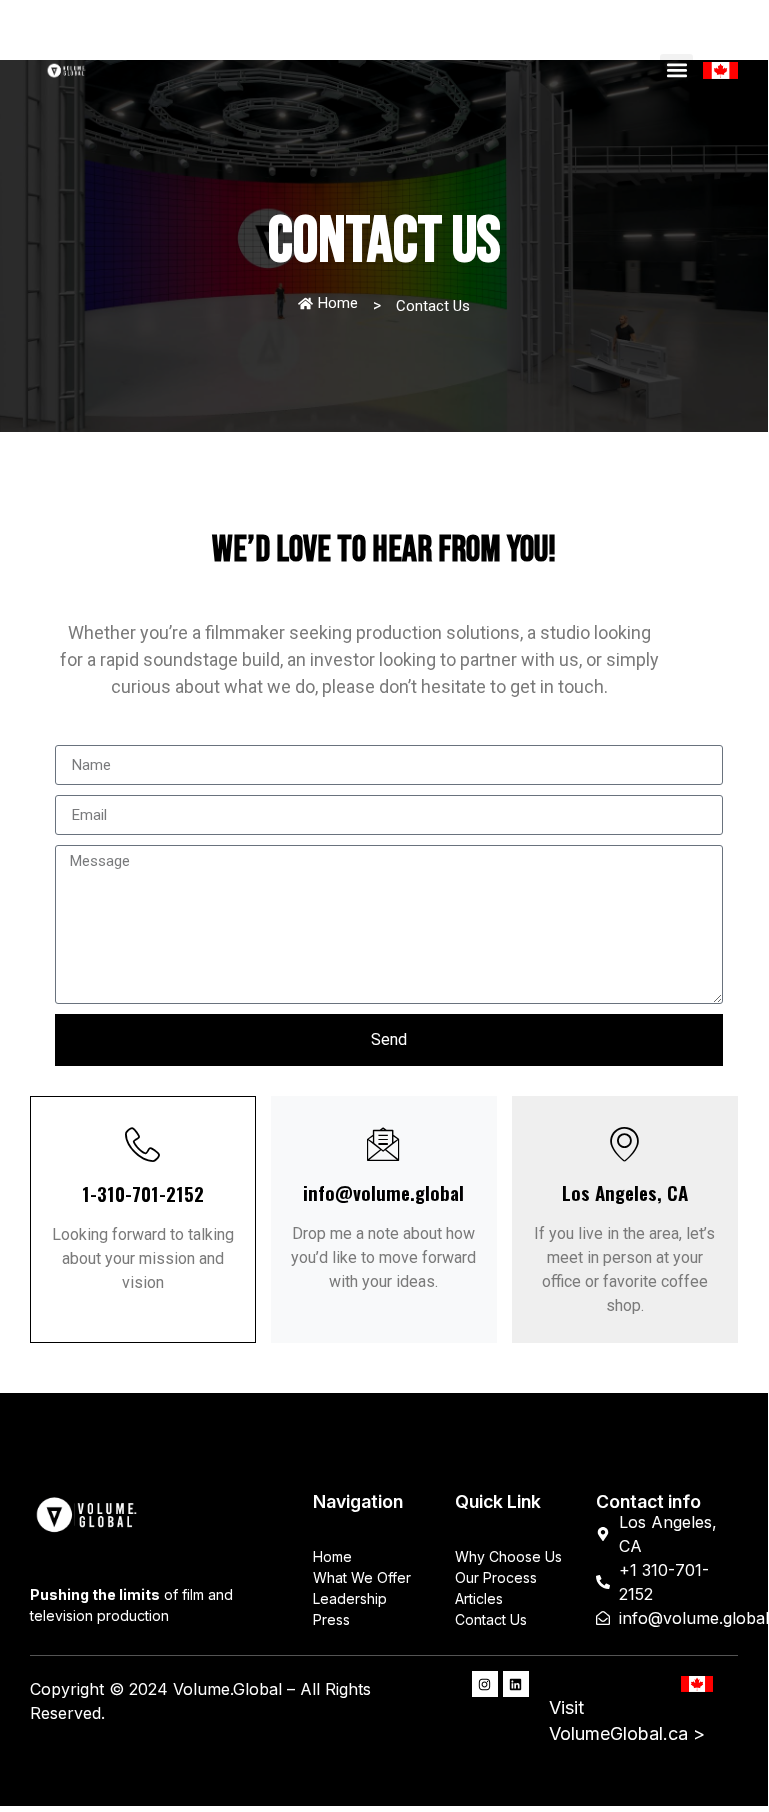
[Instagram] (485, 1684)
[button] (676, 70)
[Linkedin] (516, 1684)
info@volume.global (383, 1192)
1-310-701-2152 (143, 1193)
